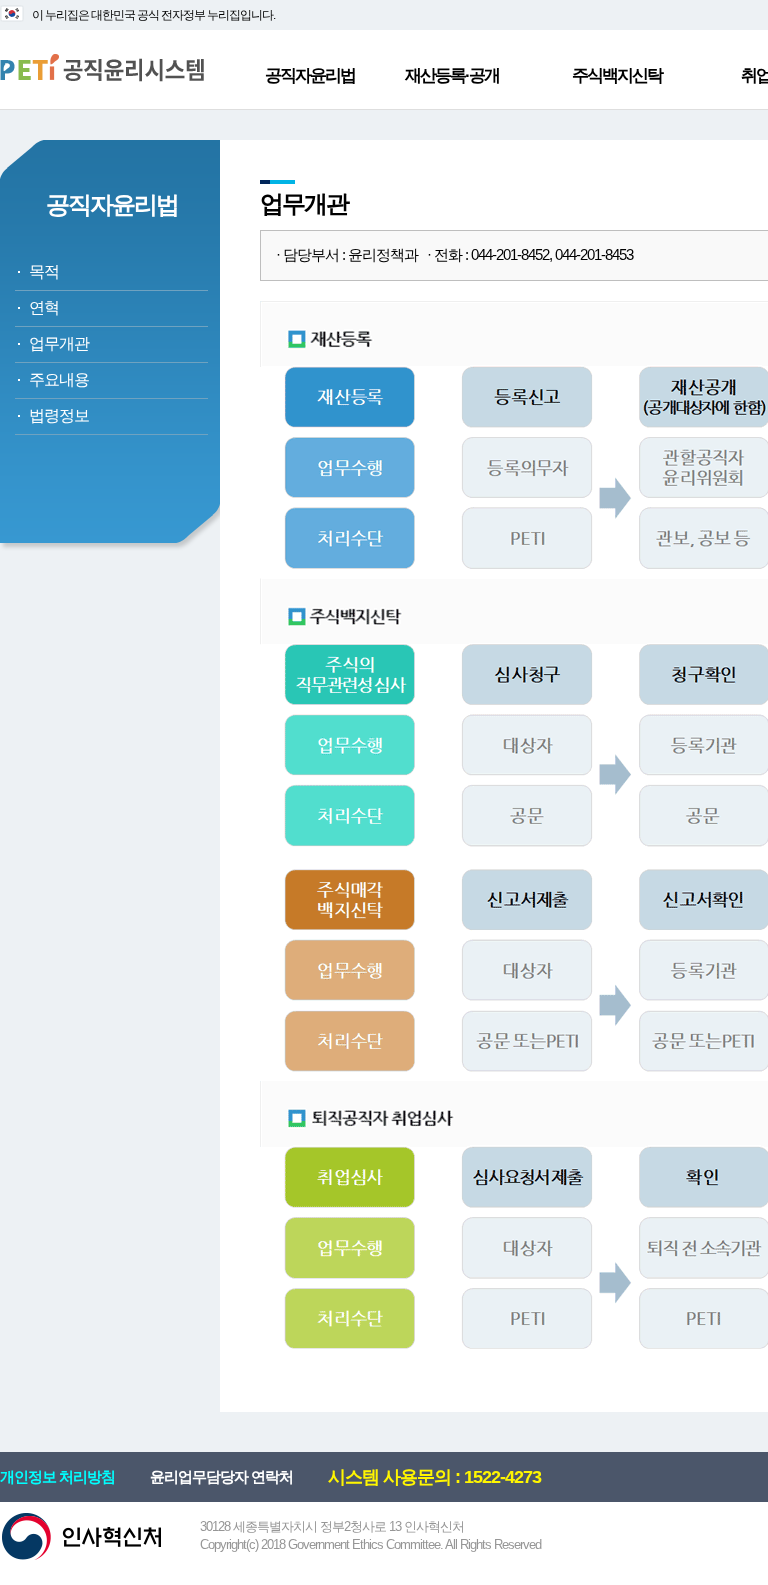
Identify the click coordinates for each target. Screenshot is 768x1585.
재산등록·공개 (452, 75)
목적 (44, 271)
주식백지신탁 (617, 75)
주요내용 (59, 379)
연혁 (44, 307)
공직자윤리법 (310, 75)
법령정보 (59, 415)
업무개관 (59, 343)
